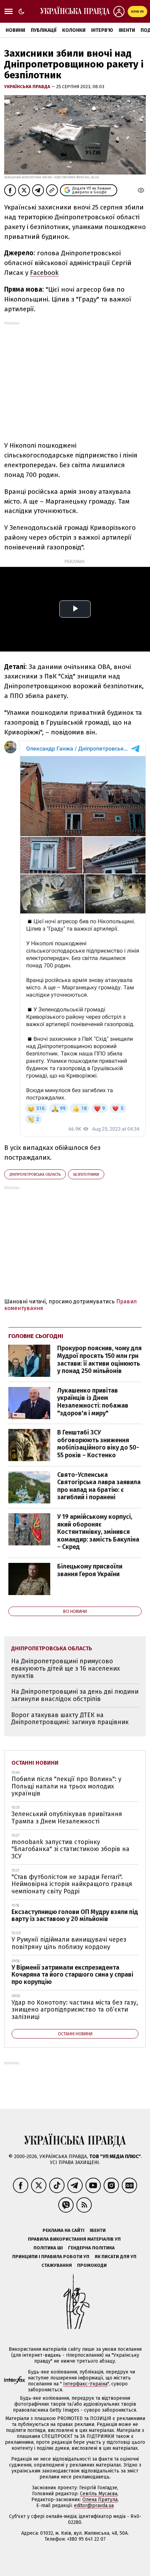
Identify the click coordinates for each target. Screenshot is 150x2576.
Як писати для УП (115, 2257)
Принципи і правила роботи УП (51, 2257)
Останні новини (35, 1763)
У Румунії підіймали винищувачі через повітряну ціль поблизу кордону (69, 1943)
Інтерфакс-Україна (85, 2384)
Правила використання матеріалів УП (74, 2239)
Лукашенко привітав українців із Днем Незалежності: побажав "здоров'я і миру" (93, 1402)
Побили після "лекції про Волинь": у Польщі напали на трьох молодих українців (66, 1786)
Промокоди (92, 2265)
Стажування (57, 2265)
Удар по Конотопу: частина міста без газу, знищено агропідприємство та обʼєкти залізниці (75, 2010)
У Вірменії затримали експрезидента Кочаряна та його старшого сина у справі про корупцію (72, 1975)
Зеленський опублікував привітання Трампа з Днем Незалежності (67, 1818)
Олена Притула (100, 2500)
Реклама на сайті (63, 2230)
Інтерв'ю (102, 30)
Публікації (44, 30)
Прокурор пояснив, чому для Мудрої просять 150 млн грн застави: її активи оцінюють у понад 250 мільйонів (99, 1360)
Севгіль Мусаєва (99, 2494)
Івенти (127, 30)
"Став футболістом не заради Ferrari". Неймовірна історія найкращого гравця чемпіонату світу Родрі (72, 1884)
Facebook (44, 273)
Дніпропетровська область (35, 1175)
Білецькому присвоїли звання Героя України (90, 1570)
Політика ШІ (48, 2248)
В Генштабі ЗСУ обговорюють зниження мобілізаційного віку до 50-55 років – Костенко (98, 1444)
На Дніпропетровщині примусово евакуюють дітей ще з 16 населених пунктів (66, 1668)
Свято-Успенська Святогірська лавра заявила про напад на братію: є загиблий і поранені (99, 1486)
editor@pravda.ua (94, 2506)
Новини (15, 30)
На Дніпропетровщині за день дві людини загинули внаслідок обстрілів (75, 1695)
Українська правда (28, 87)
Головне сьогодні (36, 1336)
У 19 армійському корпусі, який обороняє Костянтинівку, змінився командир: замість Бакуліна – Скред (98, 1532)
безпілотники (86, 1175)
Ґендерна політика (91, 2248)
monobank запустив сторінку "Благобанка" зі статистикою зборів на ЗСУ (70, 1849)
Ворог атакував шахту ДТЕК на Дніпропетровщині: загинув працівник (70, 1719)
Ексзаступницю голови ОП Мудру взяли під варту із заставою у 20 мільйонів (75, 1916)
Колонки (74, 30)
